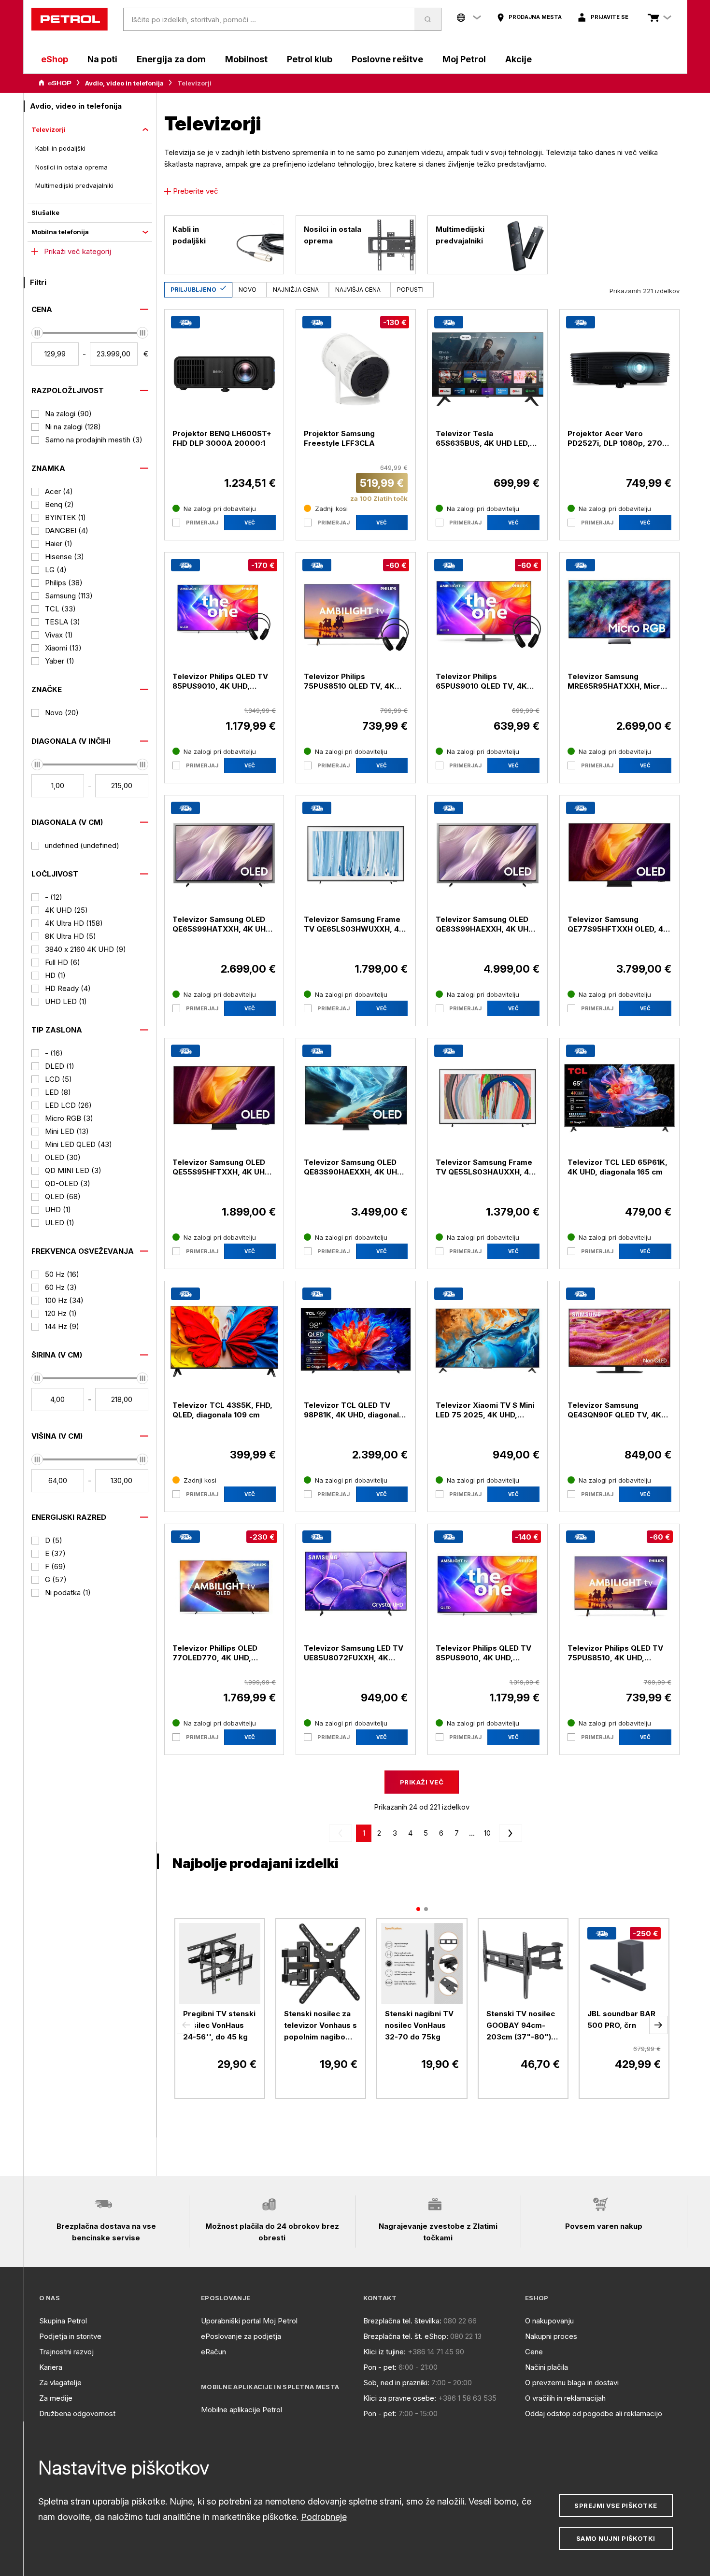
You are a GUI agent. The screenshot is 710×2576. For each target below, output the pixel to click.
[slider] (37, 333)
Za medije (56, 2398)
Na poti (102, 59)
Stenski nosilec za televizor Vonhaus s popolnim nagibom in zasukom (320, 2026)
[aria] (55, 83)
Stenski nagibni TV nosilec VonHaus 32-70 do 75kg (419, 2025)
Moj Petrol (464, 59)
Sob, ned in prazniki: (396, 2383)
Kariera (51, 2367)
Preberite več (196, 191)
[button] (186, 2025)
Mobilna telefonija (60, 232)
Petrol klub (310, 59)
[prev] (342, 1833)
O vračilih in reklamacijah (565, 2398)
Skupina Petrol (63, 2321)
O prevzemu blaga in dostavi (572, 2383)
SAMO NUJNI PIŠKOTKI (616, 2538)
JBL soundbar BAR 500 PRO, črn (621, 2019)
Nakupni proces (551, 2336)
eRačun (213, 2352)
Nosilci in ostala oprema (71, 167)
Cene (534, 2352)
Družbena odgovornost (77, 2413)
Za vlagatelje (60, 2383)
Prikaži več (422, 1782)
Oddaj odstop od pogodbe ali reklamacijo (594, 2413)
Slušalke (45, 212)
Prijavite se (610, 17)
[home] (70, 19)
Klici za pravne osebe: (400, 2398)
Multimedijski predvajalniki (74, 185)
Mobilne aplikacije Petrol (241, 2410)
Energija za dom (171, 59)
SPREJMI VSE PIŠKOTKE (616, 2505)
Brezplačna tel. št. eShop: (406, 2336)
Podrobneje (324, 2517)
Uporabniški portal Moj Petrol (249, 2321)
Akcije (518, 59)
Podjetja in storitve (70, 2336)
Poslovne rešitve (387, 59)
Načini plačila (547, 2367)
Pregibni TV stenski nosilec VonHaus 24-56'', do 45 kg (219, 2025)
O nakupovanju (549, 2321)
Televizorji (49, 129)
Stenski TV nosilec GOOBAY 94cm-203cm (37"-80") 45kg (521, 2026)
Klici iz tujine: (384, 2352)
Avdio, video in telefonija (124, 83)
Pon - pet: (380, 2367)
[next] (509, 1833)
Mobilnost (246, 59)
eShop (55, 59)
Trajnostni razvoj (66, 2352)
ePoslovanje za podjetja (241, 2336)
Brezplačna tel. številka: (402, 2321)
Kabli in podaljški (60, 148)
